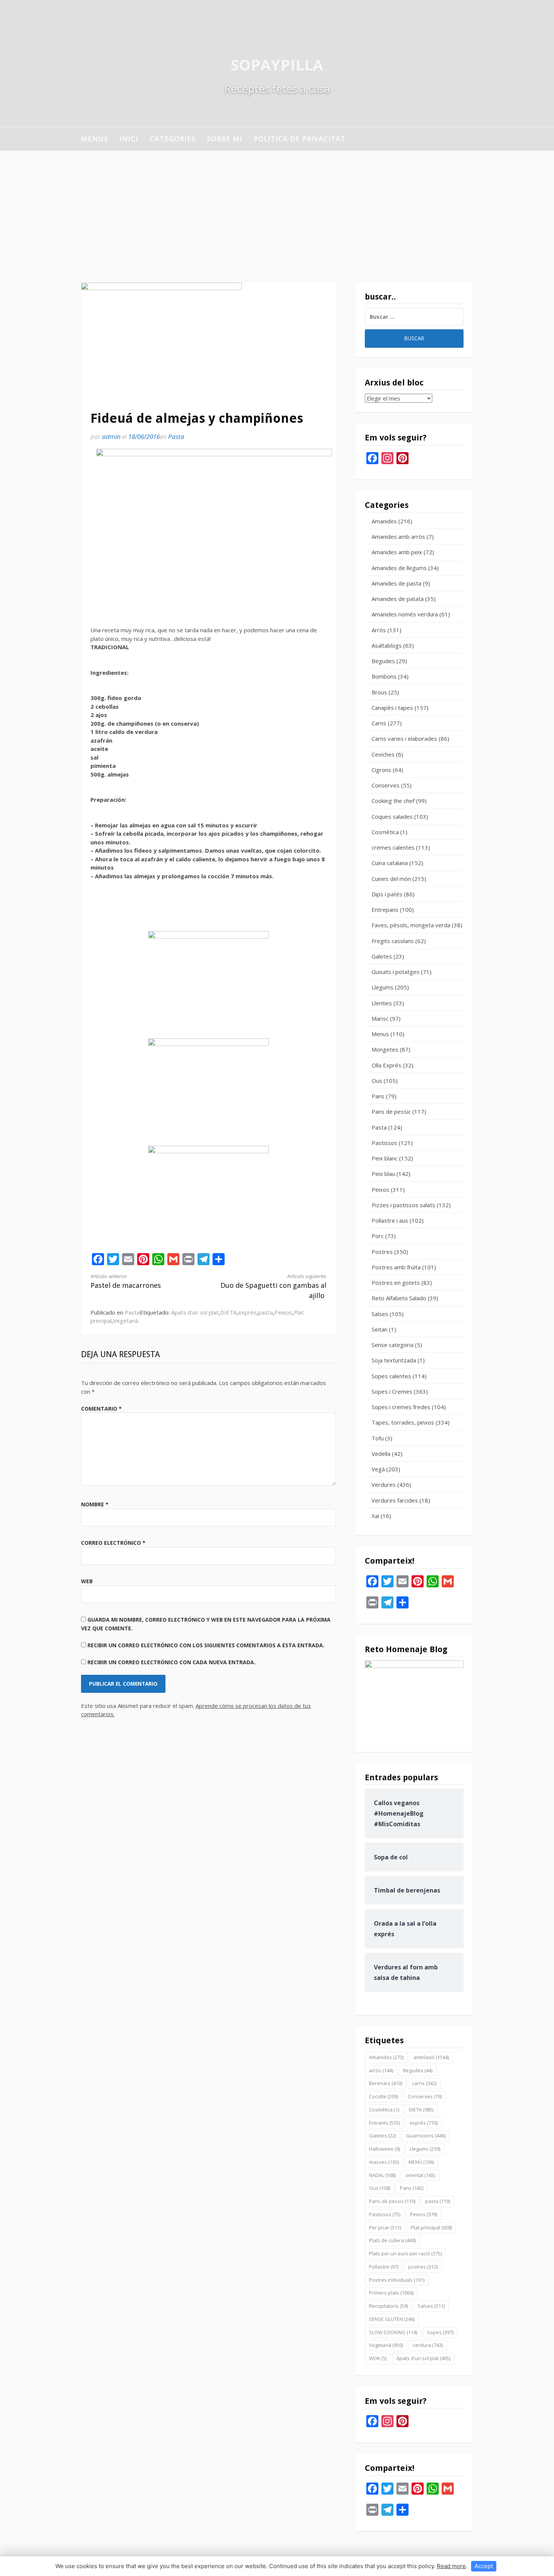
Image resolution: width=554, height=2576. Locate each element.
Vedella (381, 1454)
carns (424, 2083)
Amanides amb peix (397, 552)
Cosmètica (385, 832)
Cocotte (383, 2096)
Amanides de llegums (399, 568)
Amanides (384, 521)
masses (384, 2162)
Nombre (95, 1504)
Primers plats (391, 2293)
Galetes (382, 956)
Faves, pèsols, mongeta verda (411, 925)
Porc (378, 1236)
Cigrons (381, 770)
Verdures (384, 1484)
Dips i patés (387, 894)
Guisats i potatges (396, 972)
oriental (420, 2175)
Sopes (440, 2332)
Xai (375, 1516)
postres (423, 2267)
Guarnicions (426, 2136)
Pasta (176, 436)
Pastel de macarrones (126, 1281)
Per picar (385, 2227)
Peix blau (383, 1174)
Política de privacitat (300, 139)
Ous (377, 1081)
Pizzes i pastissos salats (403, 1205)
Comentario (101, 1409)
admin (111, 436)
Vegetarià (126, 1321)
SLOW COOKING (393, 2332)
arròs (381, 2070)
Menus (95, 139)
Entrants (384, 2123)
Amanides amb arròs (398, 537)
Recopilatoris (388, 2306)
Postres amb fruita (396, 1267)
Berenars (386, 2083)
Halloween (384, 2149)
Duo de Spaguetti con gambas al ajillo (273, 1286)
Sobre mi (225, 139)
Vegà (378, 1469)
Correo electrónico (113, 1543)
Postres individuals (397, 2280)
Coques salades (392, 816)
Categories (173, 139)
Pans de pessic (391, 1111)
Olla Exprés (386, 1065)
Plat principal (431, 2227)
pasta (266, 1312)
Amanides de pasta (396, 583)
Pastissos (384, 1143)
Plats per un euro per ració (405, 2253)
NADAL (382, 2175)
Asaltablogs (387, 645)
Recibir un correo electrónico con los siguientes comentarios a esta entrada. (206, 1645)
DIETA (228, 1312)
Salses (380, 1314)
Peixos (283, 1312)
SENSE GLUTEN (392, 2319)
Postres (382, 1252)
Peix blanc (385, 1158)
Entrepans (385, 910)
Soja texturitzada (394, 1360)
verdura (428, 2345)
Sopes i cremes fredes (401, 1407)
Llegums (383, 987)
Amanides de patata (398, 599)
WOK (378, 2358)
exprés (247, 1312)
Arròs (379, 630)
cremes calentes (393, 847)
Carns (379, 723)
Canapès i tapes (392, 708)
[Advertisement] (277, 207)
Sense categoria (393, 1345)
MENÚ (421, 2162)
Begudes (383, 661)
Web (87, 1581)
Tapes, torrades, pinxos (403, 1422)
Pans (378, 1096)
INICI (129, 139)
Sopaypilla (277, 65)
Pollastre (384, 2267)
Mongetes (385, 1049)
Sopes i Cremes (392, 1391)
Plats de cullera (392, 2240)
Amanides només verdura (405, 614)
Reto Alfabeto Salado (399, 1298)
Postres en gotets (396, 1283)
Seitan (380, 1329)
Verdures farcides (395, 1500)
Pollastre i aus (390, 1220)
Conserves (386, 785)
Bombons (384, 676)
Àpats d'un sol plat (195, 1312)
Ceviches (383, 754)
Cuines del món (391, 879)
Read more (451, 2566)
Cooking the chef (393, 801)
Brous (379, 692)
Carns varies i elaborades (404, 738)
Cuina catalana (390, 863)
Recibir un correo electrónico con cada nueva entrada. (171, 1662)
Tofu (378, 1438)
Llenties (382, 1003)
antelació (431, 2057)
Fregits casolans (393, 941)
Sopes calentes (391, 1376)
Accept (484, 2566)
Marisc (380, 1018)
